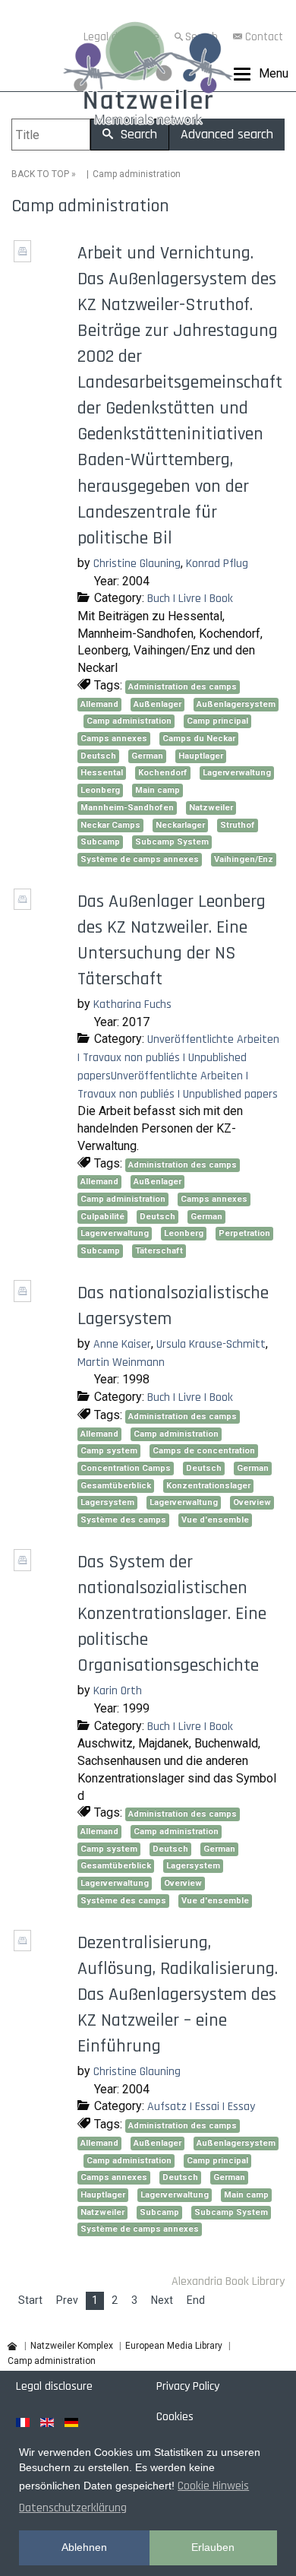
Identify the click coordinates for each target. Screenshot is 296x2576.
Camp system (109, 1451)
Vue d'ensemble (215, 1520)
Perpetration (244, 1233)
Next (162, 2300)
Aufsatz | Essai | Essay (201, 2107)
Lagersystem (107, 1502)
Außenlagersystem (236, 704)
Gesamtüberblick (116, 1486)
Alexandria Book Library (228, 2281)
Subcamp (100, 842)
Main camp (157, 790)
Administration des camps (183, 687)
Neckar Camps (110, 825)
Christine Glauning (137, 564)
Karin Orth (118, 1691)
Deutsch (98, 756)
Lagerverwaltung (237, 773)
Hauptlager (201, 756)
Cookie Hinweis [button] (213, 2486)
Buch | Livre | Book (190, 599)
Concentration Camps (126, 1468)
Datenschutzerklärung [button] (73, 2508)
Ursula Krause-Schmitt (211, 1344)
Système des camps (123, 1520)
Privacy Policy (188, 2386)
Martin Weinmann (121, 1362)
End (196, 2300)
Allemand (99, 704)
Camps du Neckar (199, 738)
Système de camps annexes (140, 859)
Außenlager (157, 704)
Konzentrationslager (208, 1486)
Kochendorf (163, 773)
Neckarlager (180, 825)
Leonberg (100, 790)
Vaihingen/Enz (244, 859)
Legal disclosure (54, 2386)
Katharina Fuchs (132, 1004)
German (147, 756)
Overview (252, 1502)
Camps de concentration (204, 1451)
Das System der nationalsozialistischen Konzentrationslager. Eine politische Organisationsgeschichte (172, 1614)
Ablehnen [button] (84, 2547)
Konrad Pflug (217, 564)
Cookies (175, 2417)
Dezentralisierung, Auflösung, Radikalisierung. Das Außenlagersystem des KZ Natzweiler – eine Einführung (178, 1995)
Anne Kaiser (122, 1344)
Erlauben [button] (213, 2547)
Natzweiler (211, 808)
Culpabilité (102, 1217)
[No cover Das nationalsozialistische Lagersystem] (24, 1296)
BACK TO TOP (40, 174)
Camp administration (129, 721)
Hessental (102, 773)
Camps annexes (114, 738)
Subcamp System (172, 842)
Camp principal (217, 721)
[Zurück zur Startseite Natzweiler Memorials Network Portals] (148, 77)
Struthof (238, 825)
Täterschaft (159, 1251)
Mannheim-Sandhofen (127, 808)
